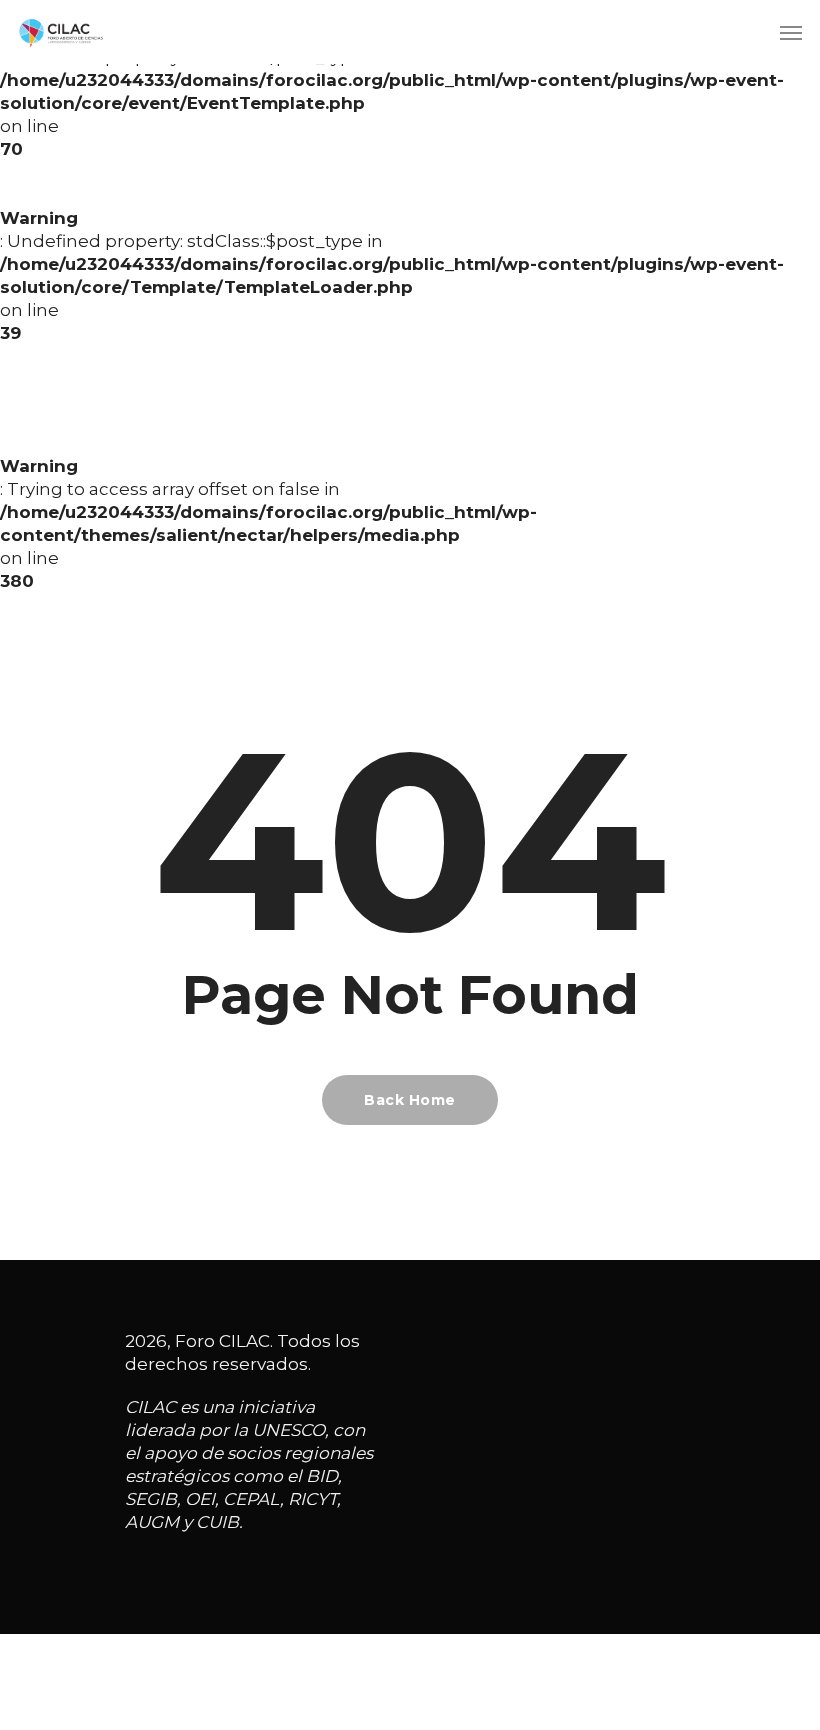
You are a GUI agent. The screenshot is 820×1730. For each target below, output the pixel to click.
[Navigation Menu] (791, 32)
